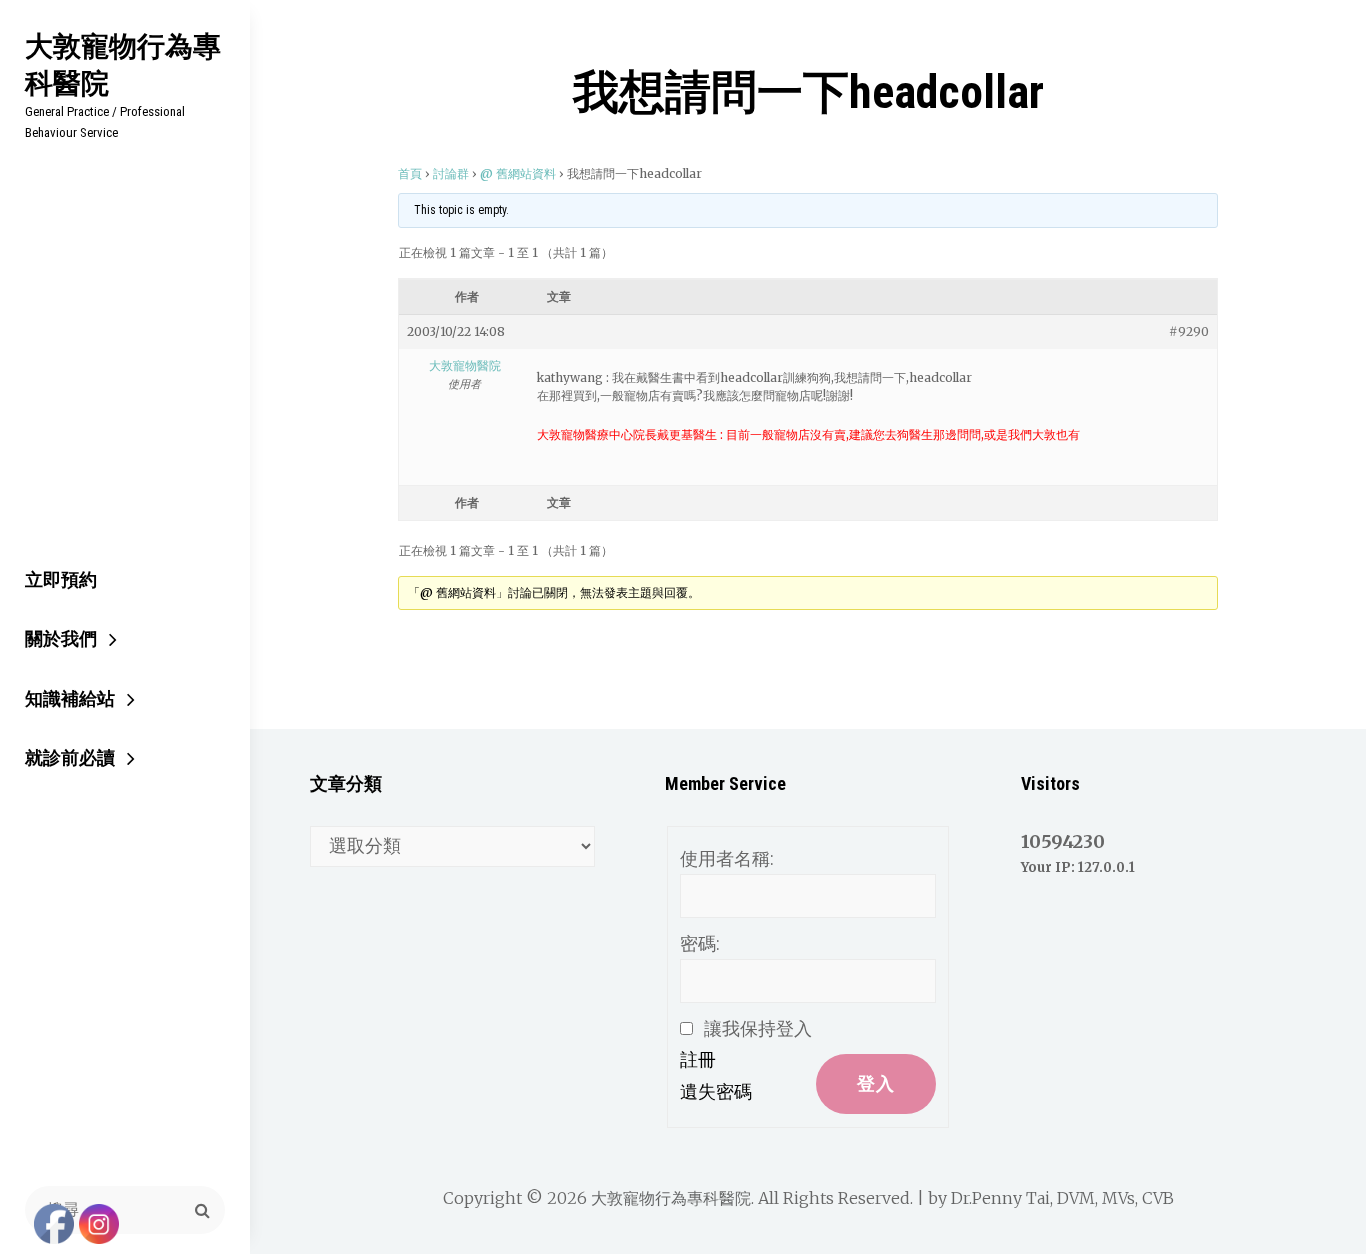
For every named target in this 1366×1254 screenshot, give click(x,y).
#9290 (1189, 331)
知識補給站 (70, 698)
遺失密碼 (716, 1091)
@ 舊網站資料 (518, 173)
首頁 (410, 173)
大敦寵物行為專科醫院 (123, 64)
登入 (876, 1083)
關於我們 (61, 638)
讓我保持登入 (758, 1028)
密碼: (700, 943)
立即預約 (61, 579)
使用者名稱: (727, 858)
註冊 (698, 1059)
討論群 (451, 173)
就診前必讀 (70, 757)
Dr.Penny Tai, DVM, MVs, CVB (1062, 1198)
